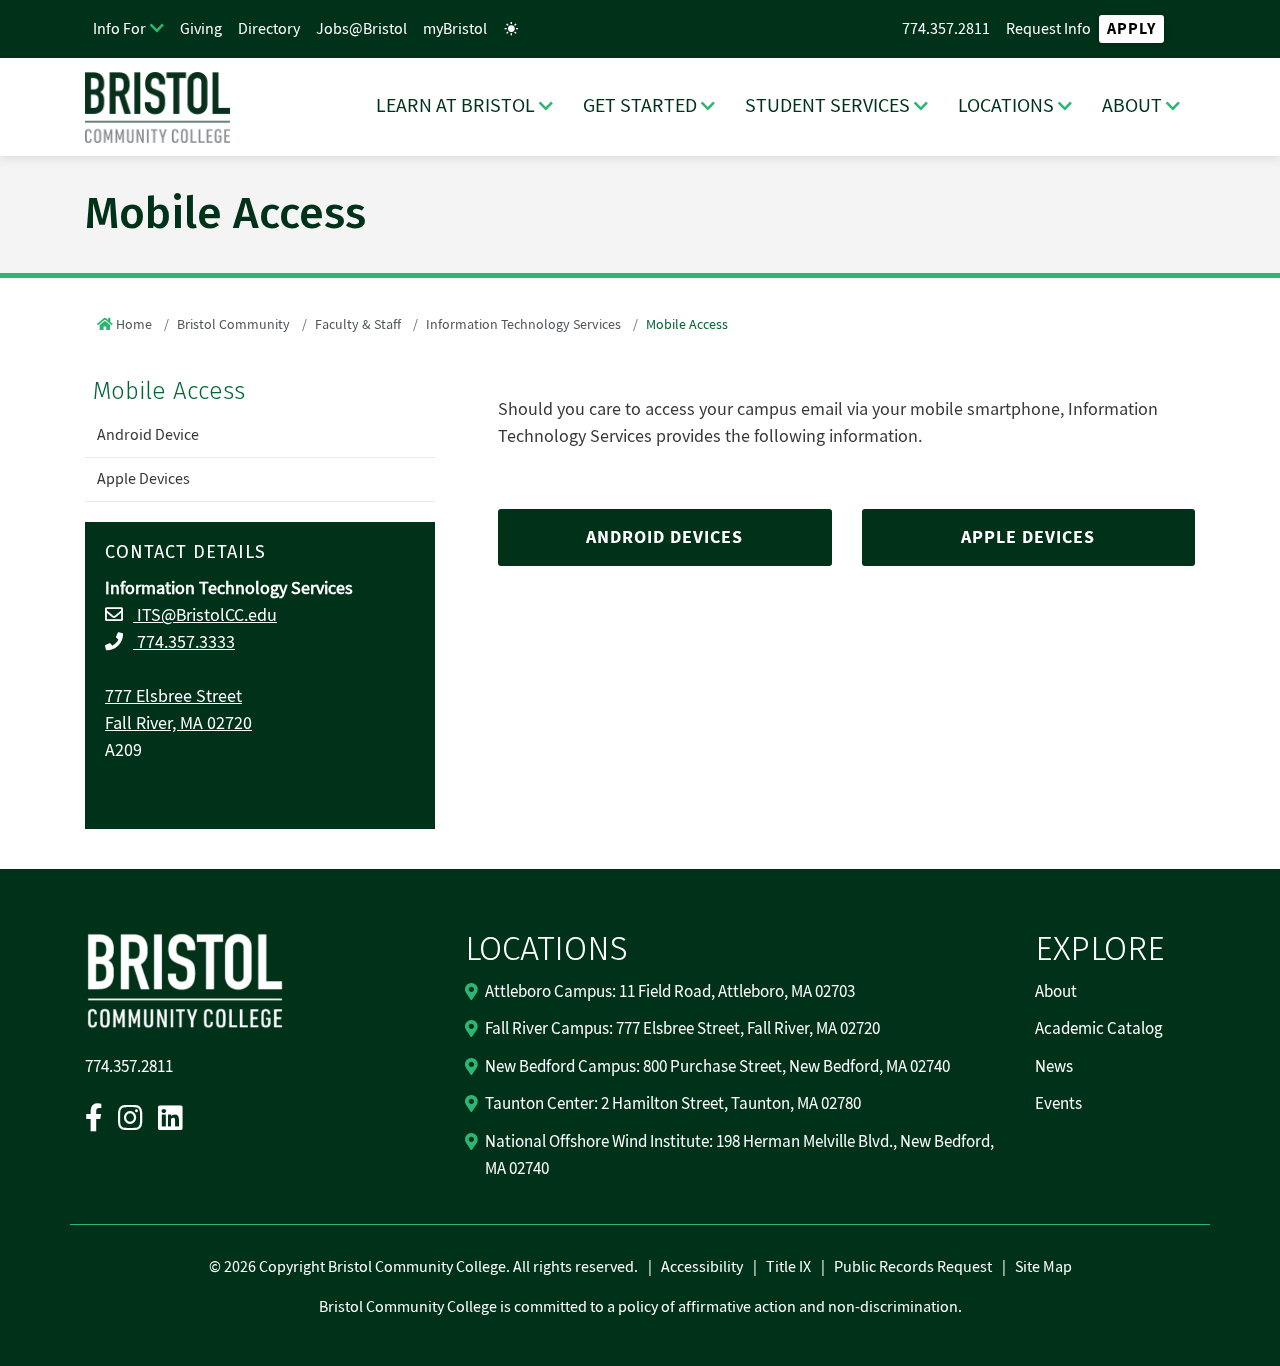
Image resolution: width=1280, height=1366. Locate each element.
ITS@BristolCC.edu (205, 615)
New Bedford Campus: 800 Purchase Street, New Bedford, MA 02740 (717, 1067)
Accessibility (702, 1267)
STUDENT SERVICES (827, 106)
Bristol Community (233, 325)
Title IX (788, 1267)
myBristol (455, 29)
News (1054, 1067)
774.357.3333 (184, 642)
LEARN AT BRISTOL (455, 106)
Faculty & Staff (358, 325)
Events (1058, 1104)
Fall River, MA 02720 (178, 723)
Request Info (1048, 29)
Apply (1131, 29)
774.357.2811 (946, 29)
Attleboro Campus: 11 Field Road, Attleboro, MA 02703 (670, 992)
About (1056, 992)
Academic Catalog (1099, 1029)
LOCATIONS (1006, 106)
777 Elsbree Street (173, 696)
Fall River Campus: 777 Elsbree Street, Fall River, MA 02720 (682, 1029)
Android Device (148, 435)
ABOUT (1132, 106)
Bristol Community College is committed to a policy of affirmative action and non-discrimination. (640, 1307)
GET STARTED (640, 106)
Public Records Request (913, 1267)
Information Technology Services (523, 325)
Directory (269, 29)
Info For (119, 29)
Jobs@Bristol (361, 29)
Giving (201, 29)
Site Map (1043, 1267)
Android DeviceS (664, 537)
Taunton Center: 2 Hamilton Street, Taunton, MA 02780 (673, 1104)
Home (134, 325)
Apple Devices (143, 479)
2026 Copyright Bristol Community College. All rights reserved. (429, 1267)
